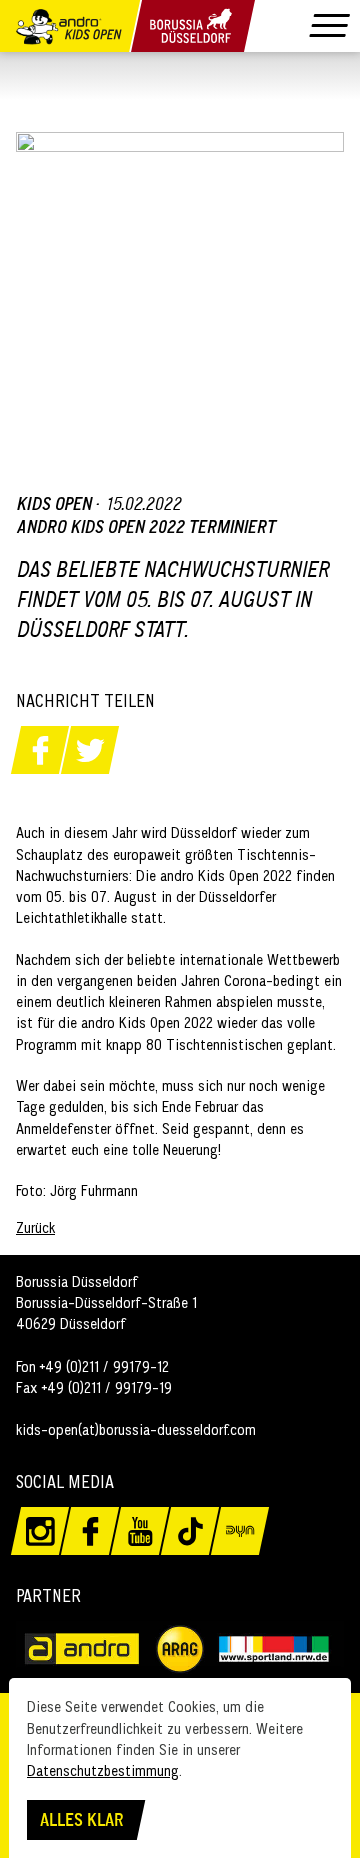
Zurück (35, 1227)
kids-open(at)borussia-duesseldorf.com (136, 1429)
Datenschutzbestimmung (103, 1770)
